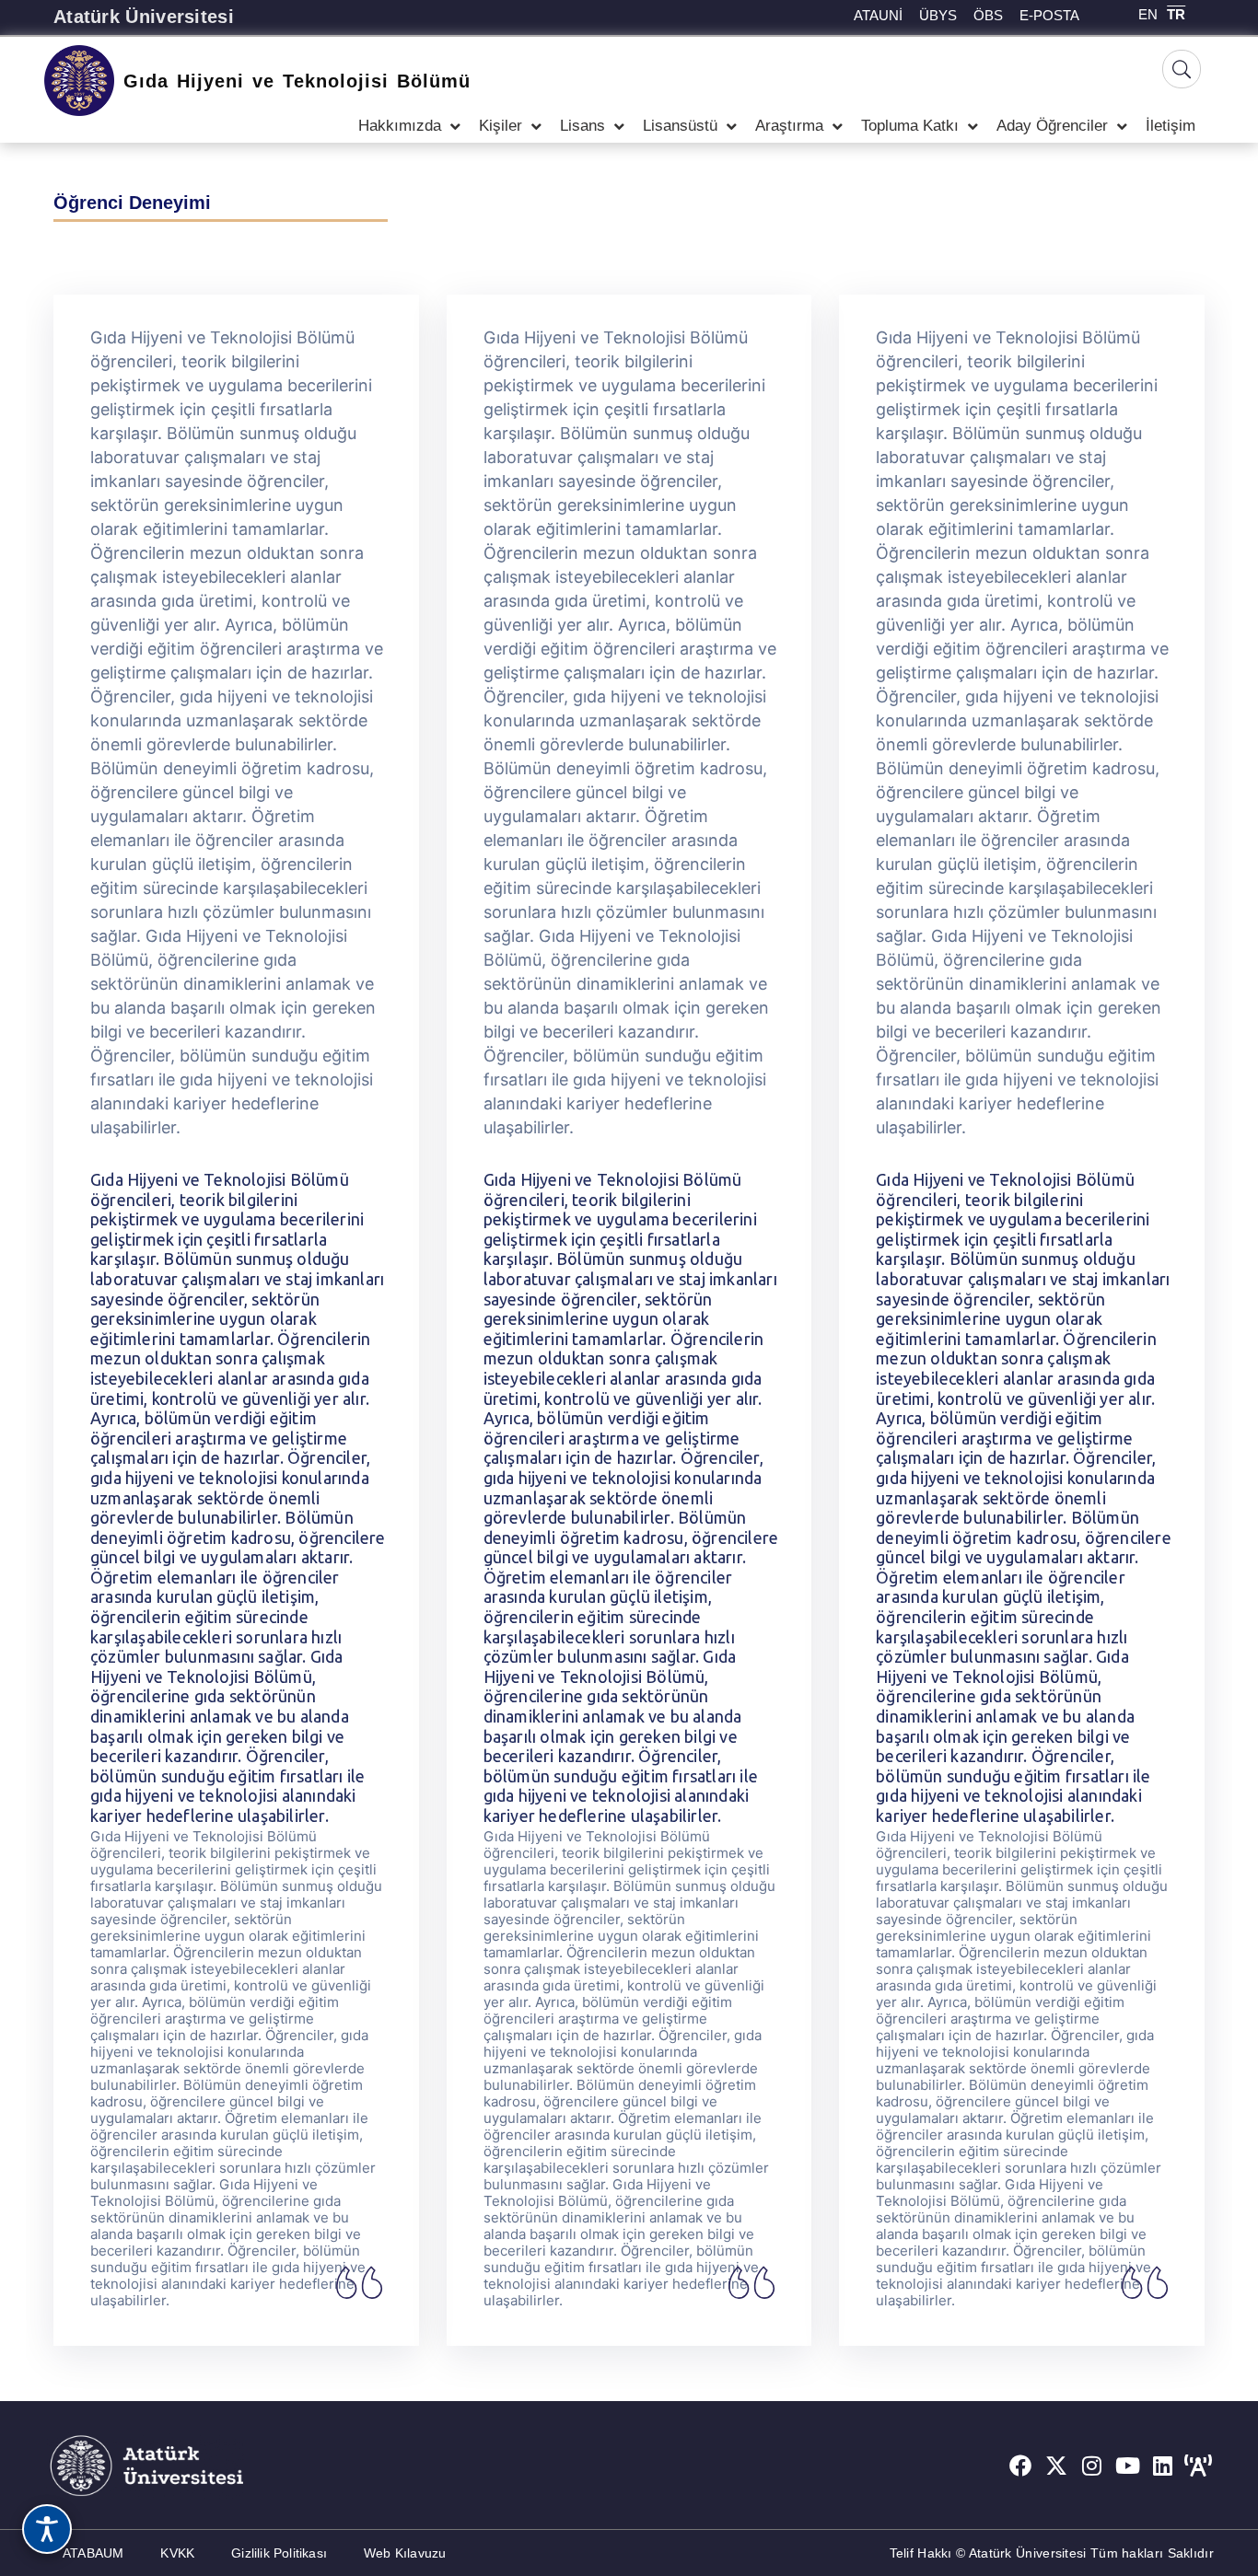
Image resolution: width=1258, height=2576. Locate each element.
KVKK (177, 2553)
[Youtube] (1127, 2466)
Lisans (582, 126)
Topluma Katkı (910, 126)
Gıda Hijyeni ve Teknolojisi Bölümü (297, 81)
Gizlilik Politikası (279, 2553)
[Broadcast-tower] (1198, 2466)
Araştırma (789, 126)
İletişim (1171, 126)
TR (1176, 14)
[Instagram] (1092, 2466)
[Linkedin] (1163, 2466)
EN (1148, 14)
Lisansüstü (680, 126)
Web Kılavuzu (405, 2553)
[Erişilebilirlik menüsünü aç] (47, 2529)
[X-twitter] (1056, 2466)
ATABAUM (93, 2553)
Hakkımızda (400, 126)
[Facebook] (1020, 2466)
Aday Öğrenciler (1052, 126)
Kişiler (501, 126)
